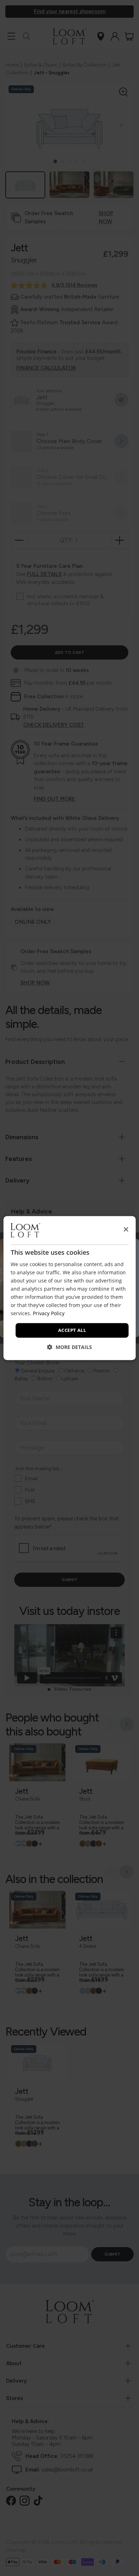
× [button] (126, 1230)
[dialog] (70, 1288)
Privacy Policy (49, 1314)
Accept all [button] (72, 1330)
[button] (69, 1347)
